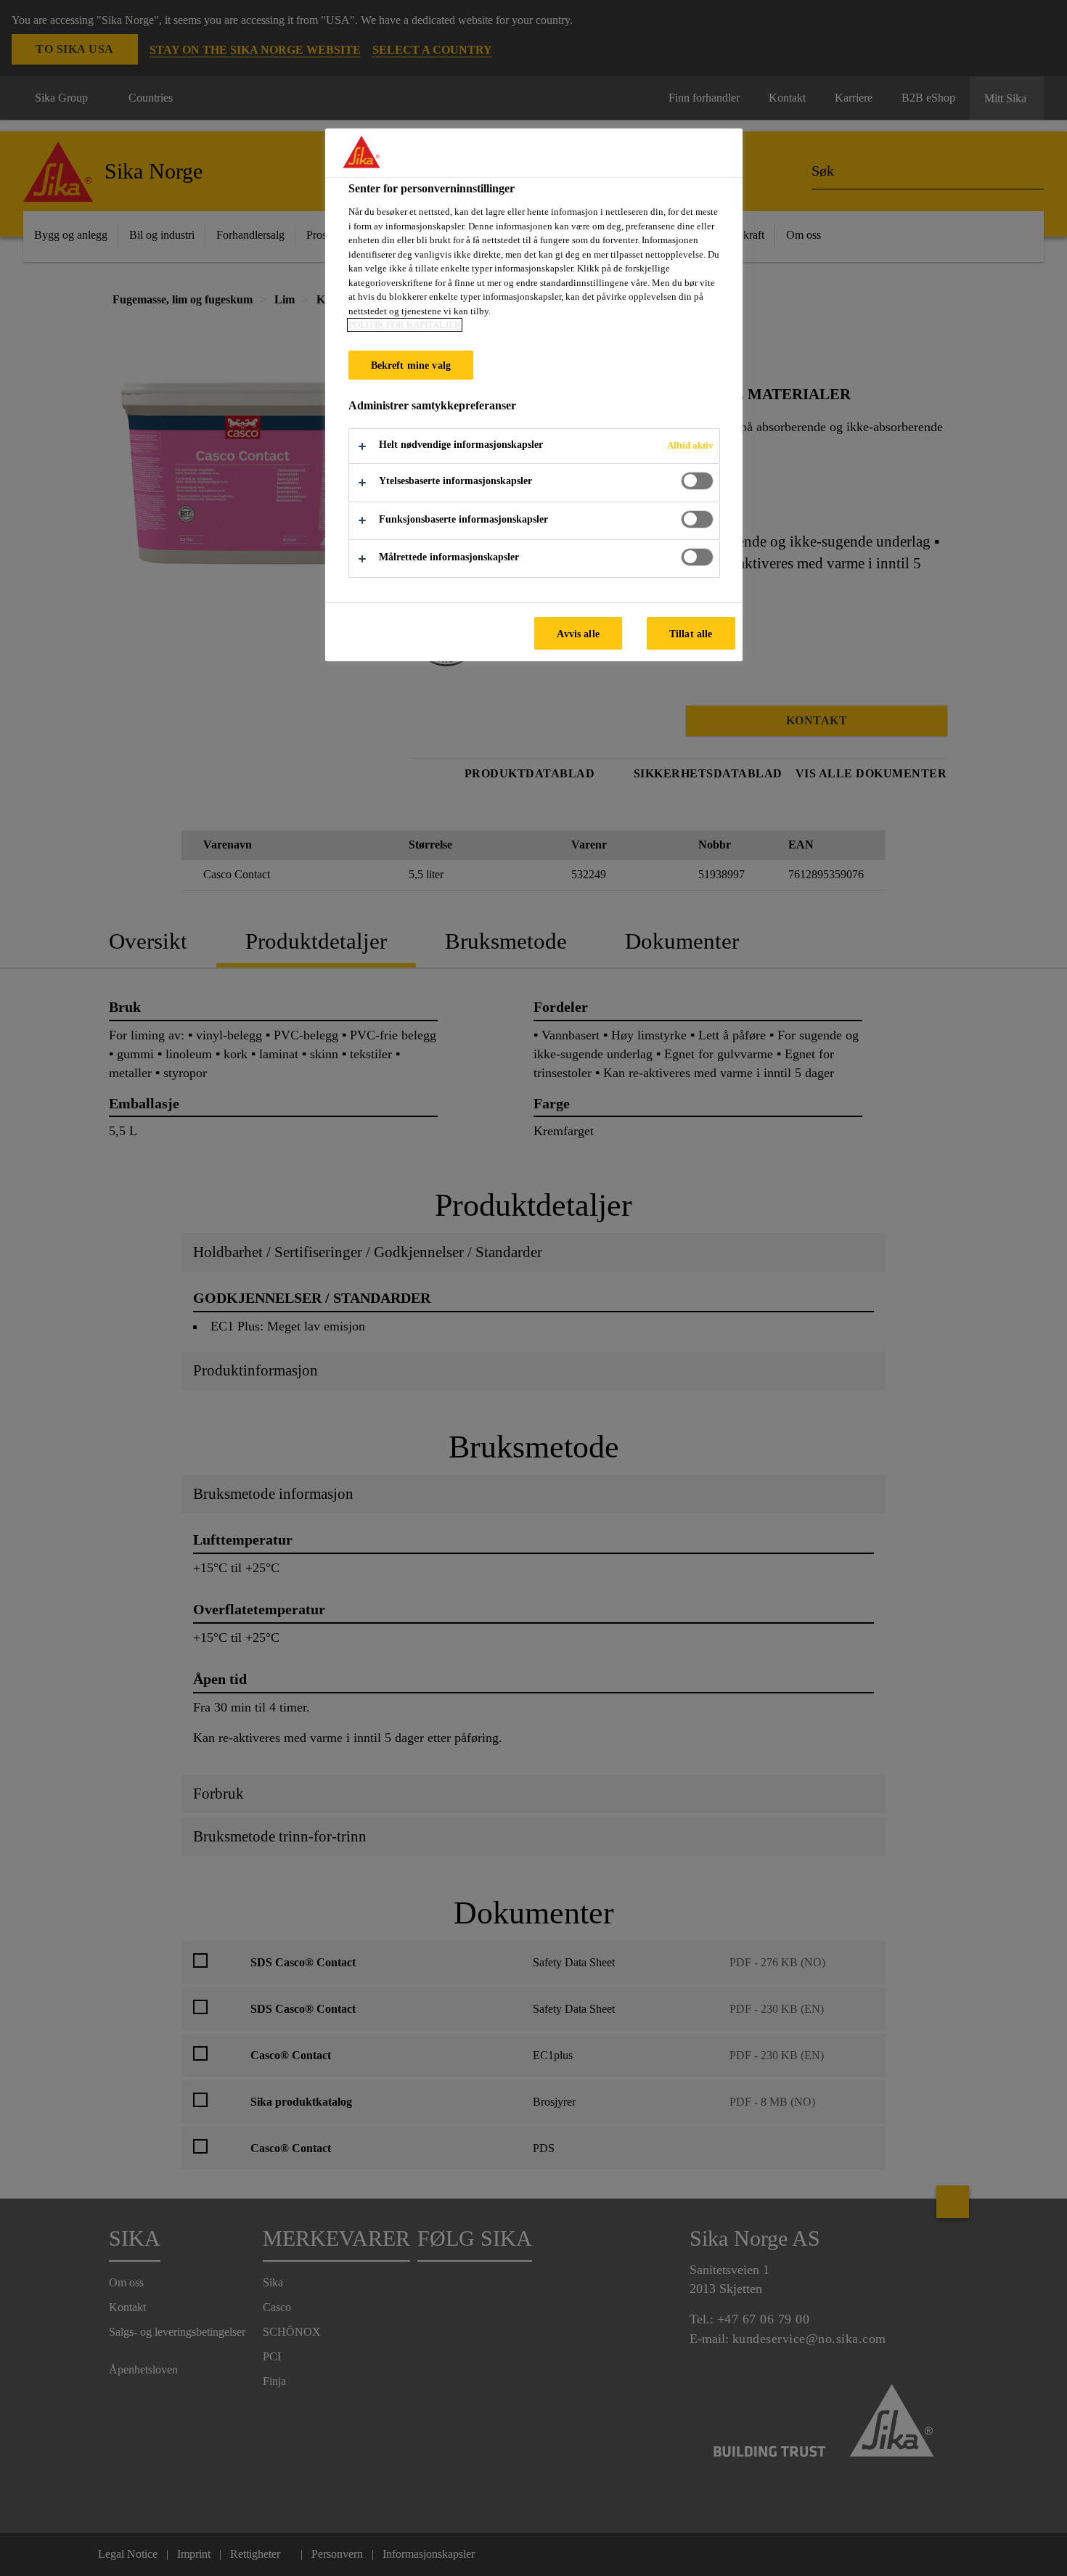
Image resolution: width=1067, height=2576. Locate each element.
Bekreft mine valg (411, 365)
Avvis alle (578, 634)
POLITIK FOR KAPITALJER (405, 325)
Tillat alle (691, 634)
